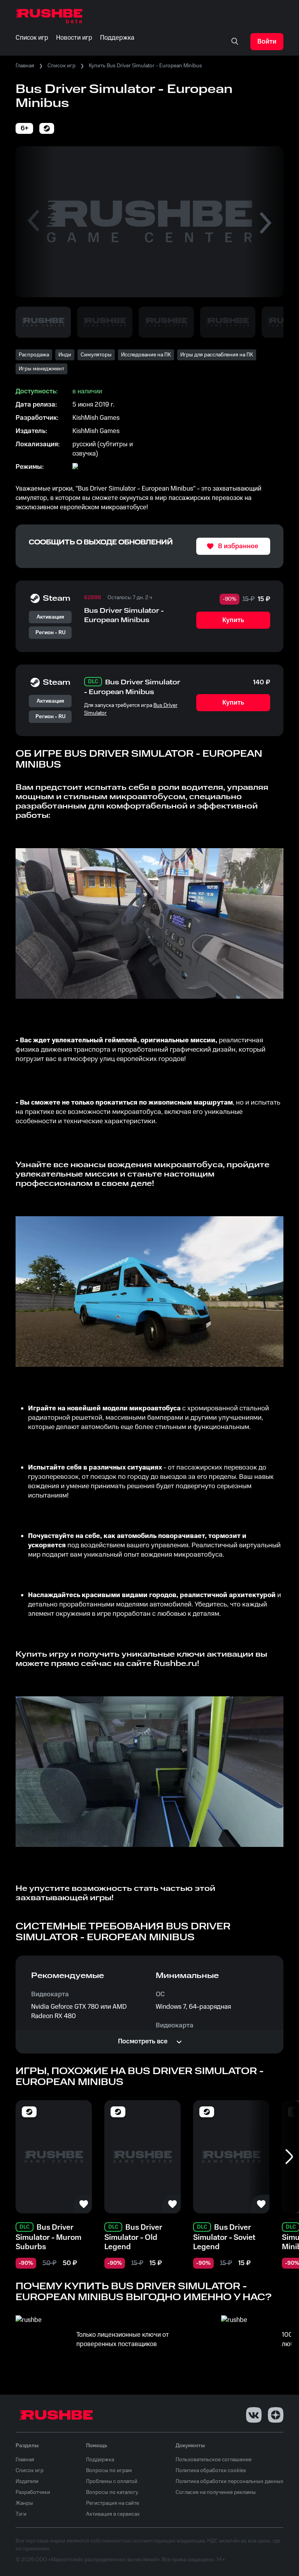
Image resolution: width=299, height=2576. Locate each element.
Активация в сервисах (113, 2514)
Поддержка (100, 2460)
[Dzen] (276, 2415)
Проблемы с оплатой (112, 2481)
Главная (25, 66)
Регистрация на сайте (113, 2503)
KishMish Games (96, 418)
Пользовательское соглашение (214, 2460)
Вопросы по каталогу (112, 2492)
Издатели (27, 2481)
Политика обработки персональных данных (230, 2481)
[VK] (254, 2415)
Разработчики (33, 2492)
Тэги (21, 2514)
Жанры (24, 2503)
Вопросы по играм (109, 2471)
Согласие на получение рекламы (216, 2492)
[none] (235, 42)
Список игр (62, 66)
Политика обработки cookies (211, 2471)
